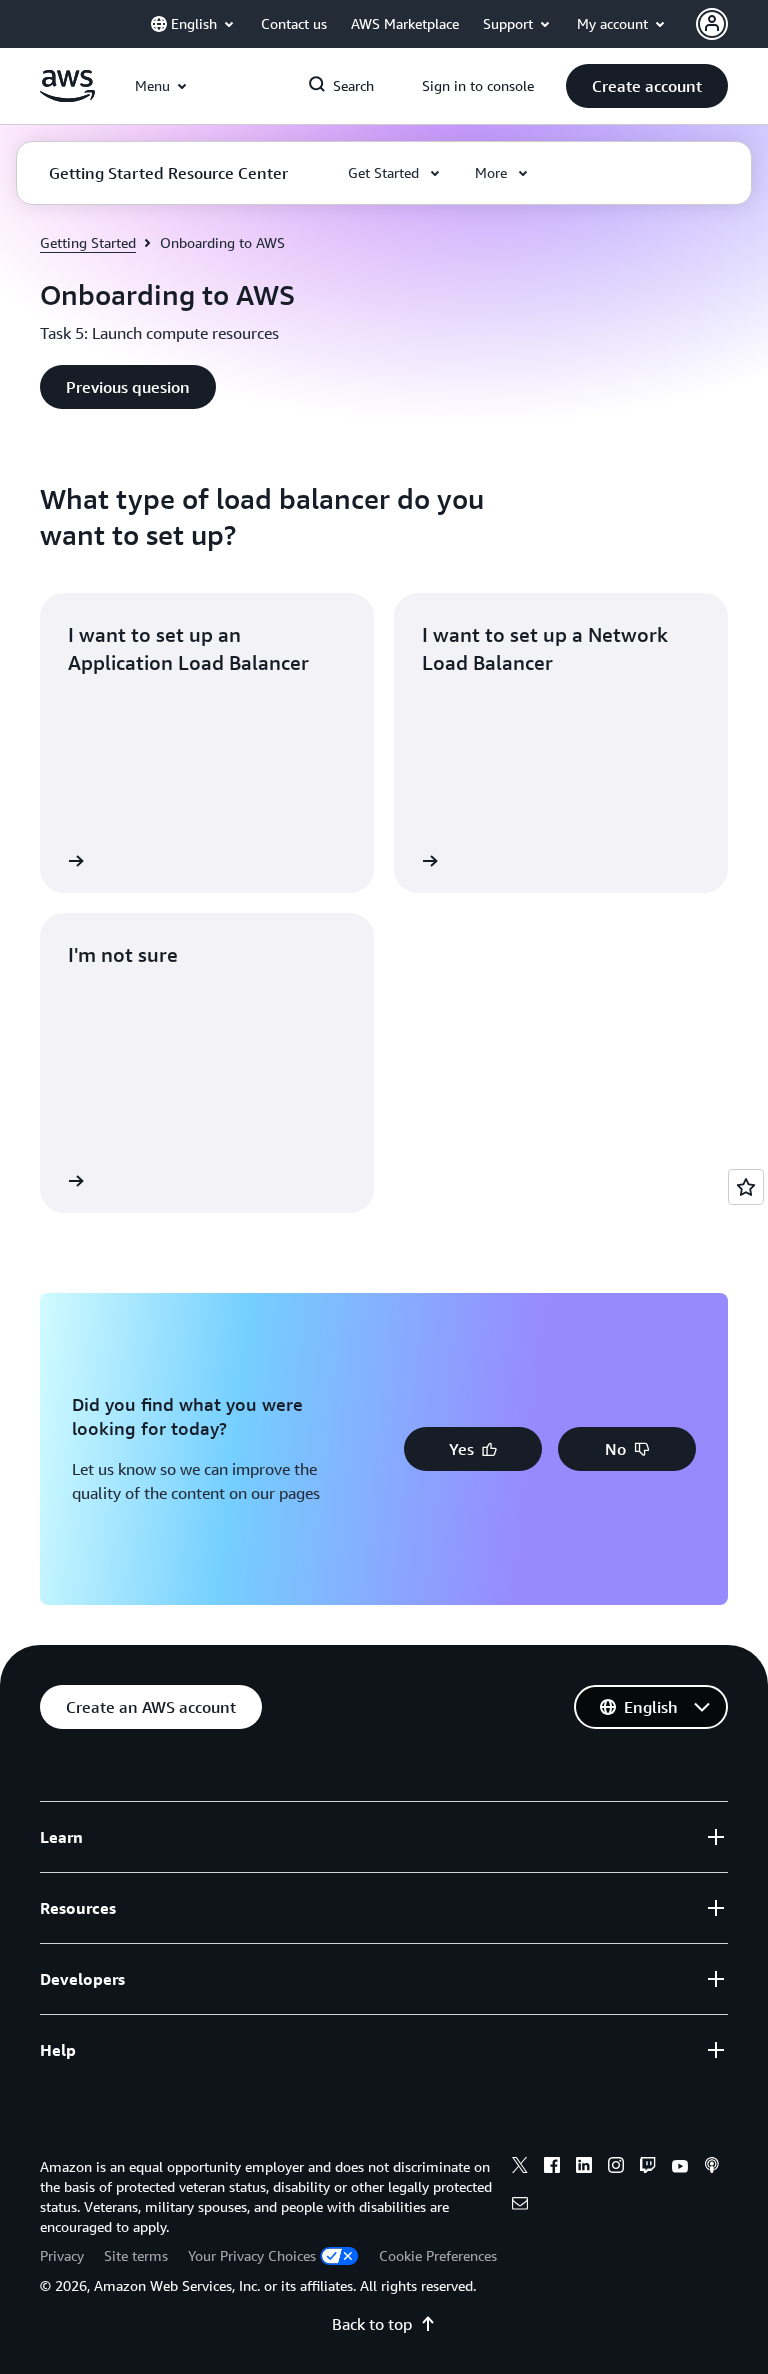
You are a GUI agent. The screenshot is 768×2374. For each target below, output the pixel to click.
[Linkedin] (584, 2168)
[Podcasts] (712, 2168)
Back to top (372, 2324)
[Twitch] (648, 2168)
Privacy (62, 2255)
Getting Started (88, 242)
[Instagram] (616, 2168)
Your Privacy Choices (252, 2255)
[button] (647, 86)
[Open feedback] (746, 1187)
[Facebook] (552, 2168)
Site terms (136, 2255)
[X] (520, 2168)
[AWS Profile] (712, 24)
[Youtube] (680, 2168)
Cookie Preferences (438, 2255)
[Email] (520, 2206)
